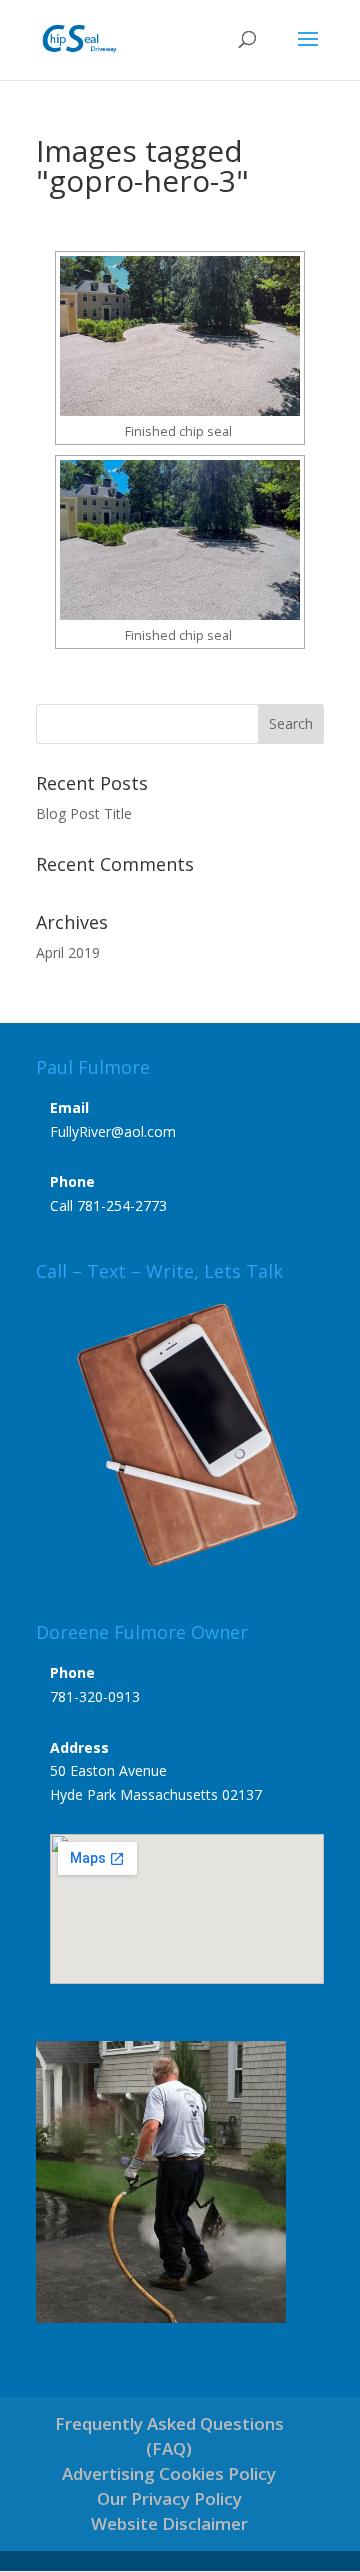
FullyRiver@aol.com (113, 1131)
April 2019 (68, 952)
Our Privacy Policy (169, 2498)
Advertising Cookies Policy (169, 2473)
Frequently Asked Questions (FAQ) (169, 2436)
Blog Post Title (84, 813)
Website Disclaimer (169, 2523)
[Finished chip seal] (180, 336)
